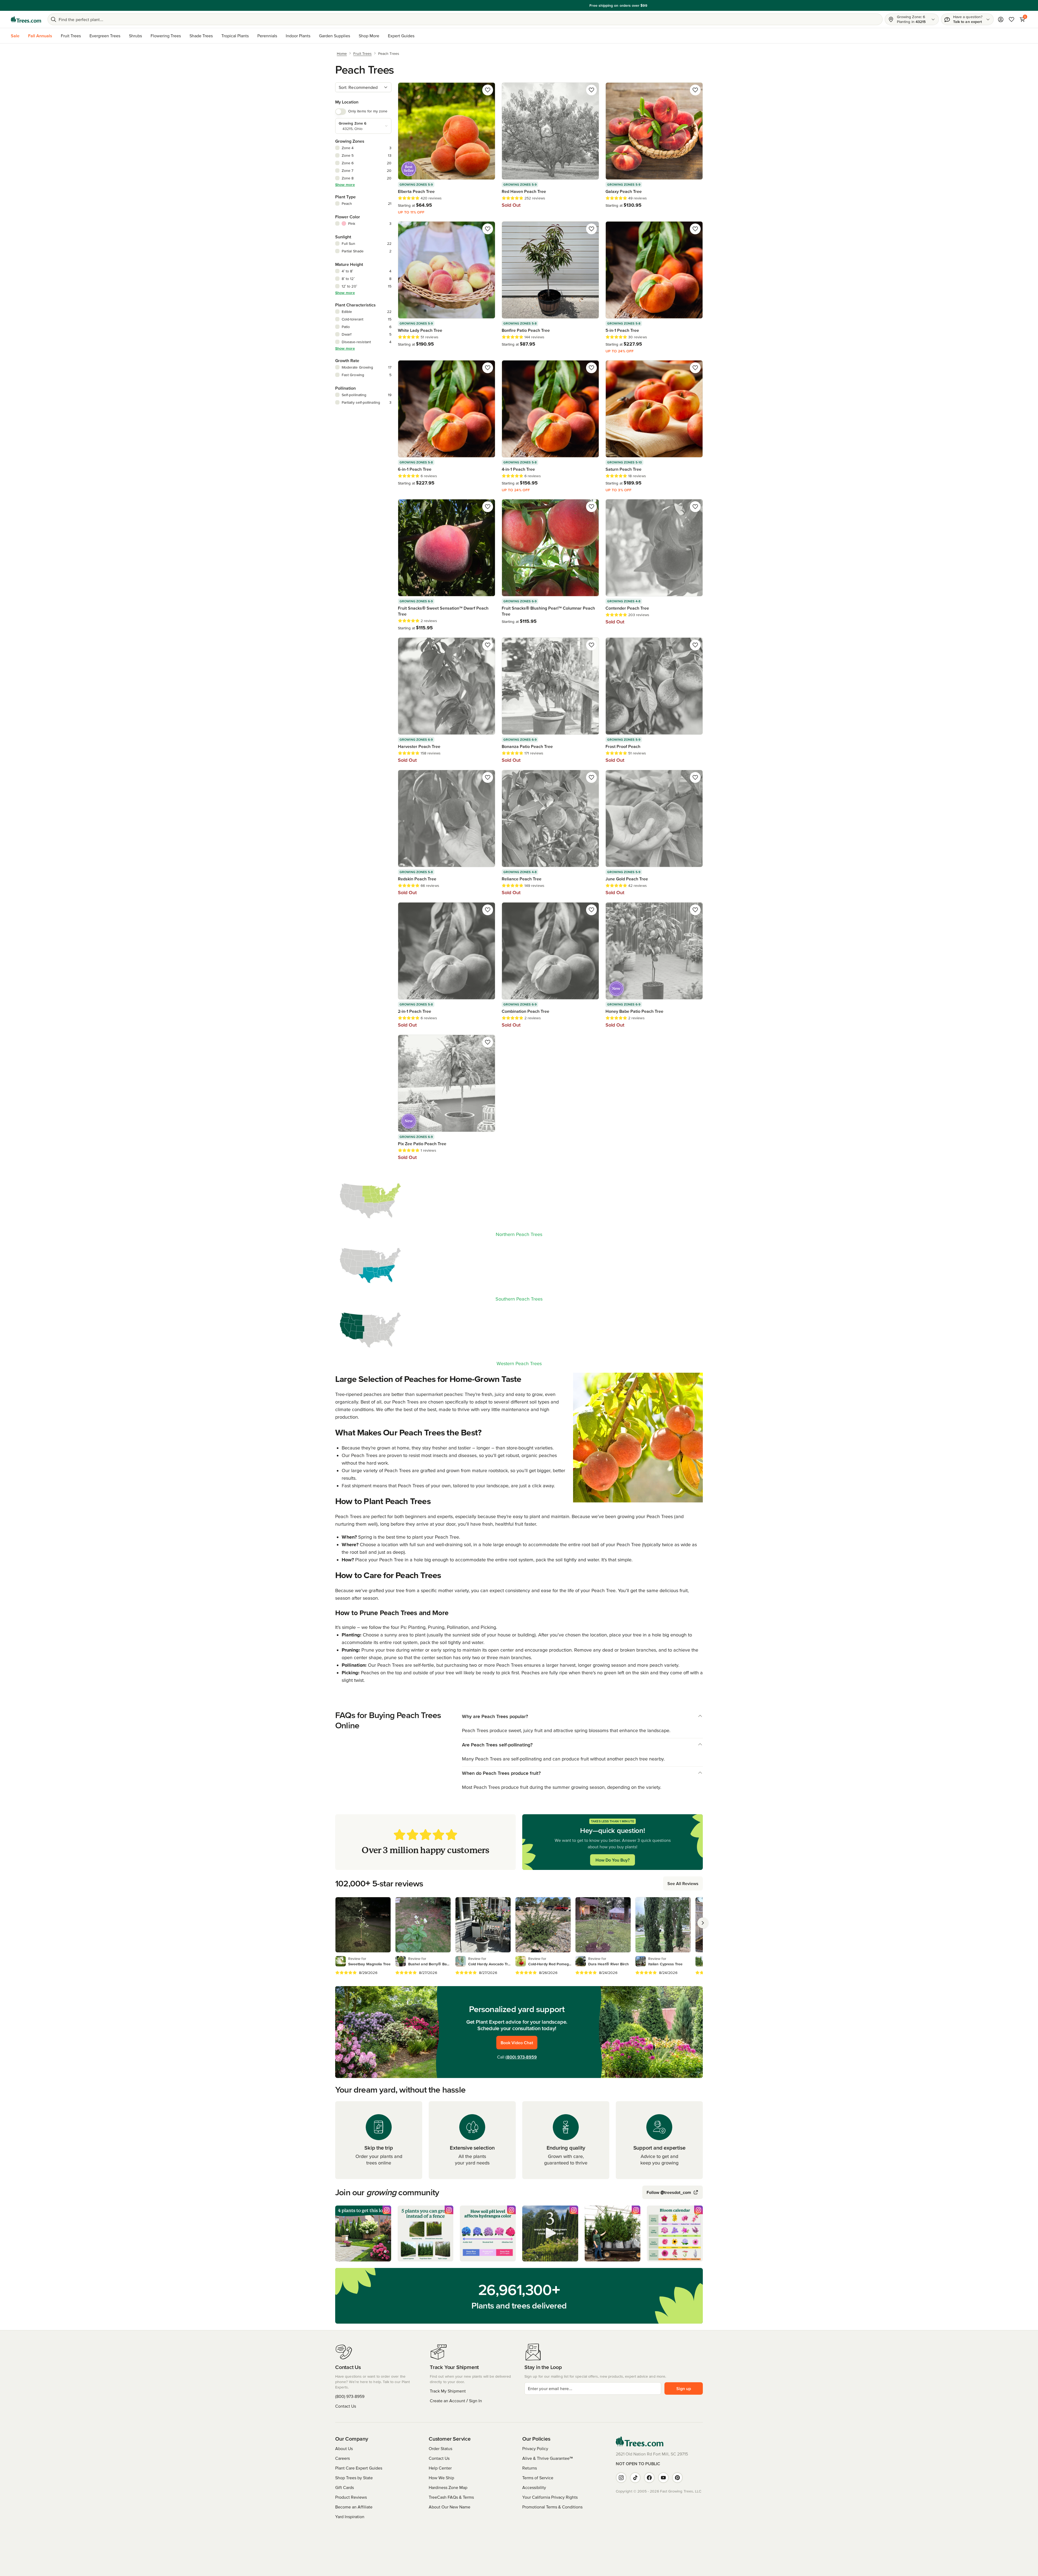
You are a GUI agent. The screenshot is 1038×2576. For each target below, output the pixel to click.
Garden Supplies (335, 36)
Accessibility (534, 2487)
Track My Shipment (448, 2391)
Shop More (369, 36)
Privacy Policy (535, 2448)
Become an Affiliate (354, 2507)
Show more (345, 185)
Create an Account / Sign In (456, 2401)
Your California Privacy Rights (550, 2497)
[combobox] (363, 87)
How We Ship (441, 2478)
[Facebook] (649, 2478)
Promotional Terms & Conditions (552, 2507)
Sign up (684, 2388)
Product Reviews (351, 2497)
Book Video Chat (517, 2043)
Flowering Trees (166, 36)
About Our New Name (450, 2507)
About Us (344, 2448)
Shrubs (135, 36)
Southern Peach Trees (519, 1299)
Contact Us (346, 2406)
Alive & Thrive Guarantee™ (548, 2458)
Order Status (440, 2448)
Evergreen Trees (105, 36)
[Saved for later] (488, 90)
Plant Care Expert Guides (359, 2468)
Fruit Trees (71, 36)
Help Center (440, 2468)
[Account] (1001, 19)
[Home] (26, 19)
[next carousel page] (703, 1923)
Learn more (557, 5)
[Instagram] (621, 2478)
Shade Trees (201, 36)
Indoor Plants (298, 36)
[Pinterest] (677, 2478)
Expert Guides (401, 36)
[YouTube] (663, 2478)
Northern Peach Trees (519, 1234)
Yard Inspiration (350, 2517)
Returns (530, 2468)
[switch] (341, 112)
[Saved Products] (1012, 19)
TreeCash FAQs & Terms (451, 2497)
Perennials (267, 36)
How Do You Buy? (613, 1860)
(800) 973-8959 (521, 2057)
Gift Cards (345, 2487)
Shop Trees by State (354, 2478)
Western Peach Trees (519, 1363)
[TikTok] (635, 2478)
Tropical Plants (235, 36)
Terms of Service (538, 2478)
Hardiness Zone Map (448, 2487)
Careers (342, 2458)
